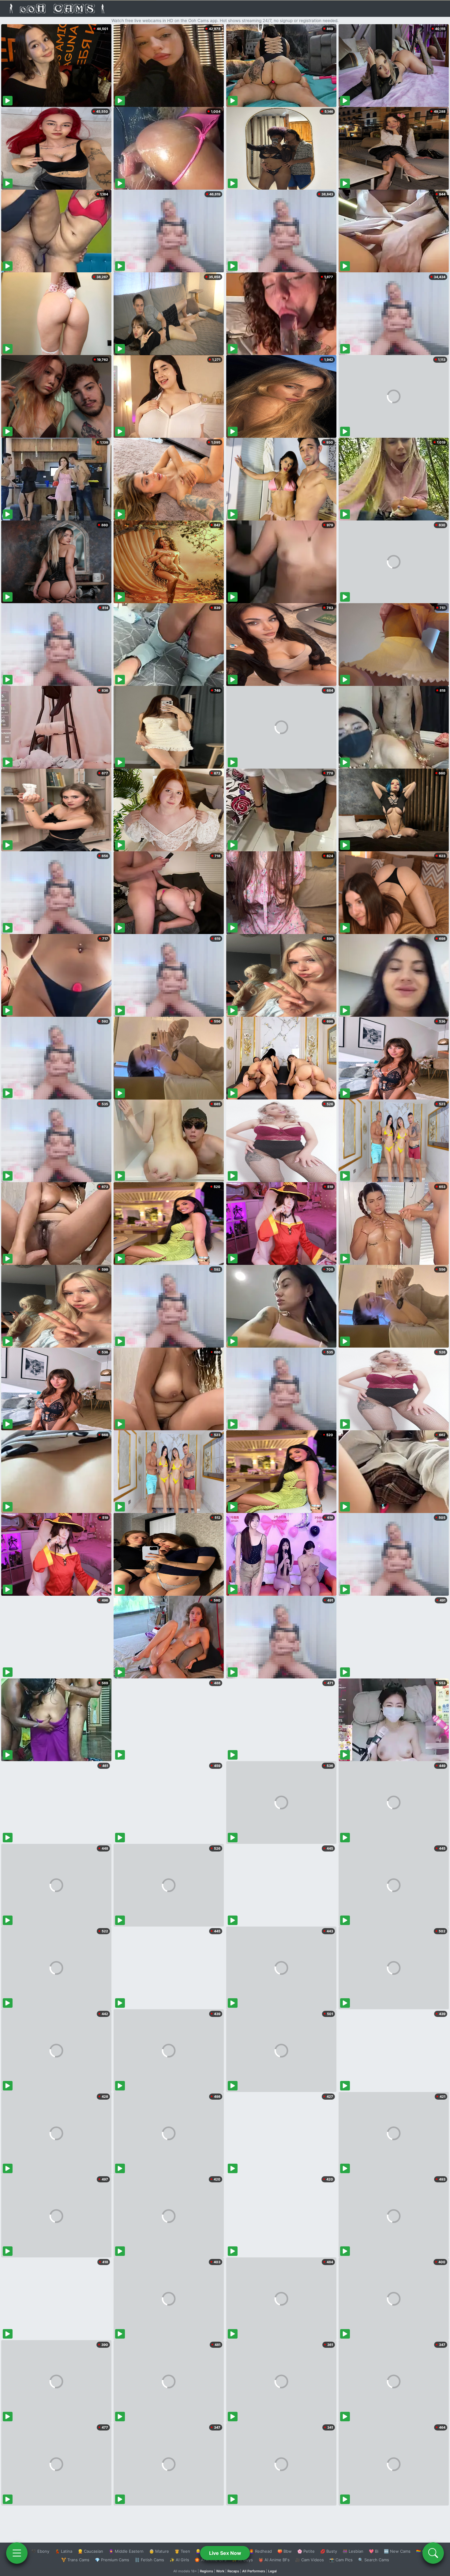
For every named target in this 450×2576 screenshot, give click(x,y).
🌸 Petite (306, 2551)
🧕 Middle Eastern (126, 2551)
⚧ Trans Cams (75, 2560)
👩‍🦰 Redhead (260, 2551)
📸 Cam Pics (341, 2560)
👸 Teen (182, 2551)
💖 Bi (374, 2551)
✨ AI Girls (179, 2560)
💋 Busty (329, 2551)
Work (220, 2571)
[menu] (17, 2553)
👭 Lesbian (353, 2551)
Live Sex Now (225, 2553)
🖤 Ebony (40, 2551)
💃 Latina (64, 2551)
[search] (433, 2553)
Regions (206, 2571)
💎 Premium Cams (112, 2560)
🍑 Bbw (285, 2551)
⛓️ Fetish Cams (149, 2560)
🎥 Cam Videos (309, 2560)
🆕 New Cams (397, 2551)
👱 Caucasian (90, 2551)
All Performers (254, 2571)
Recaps (233, 2571)
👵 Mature (159, 2551)
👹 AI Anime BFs (274, 2560)
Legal (272, 2571)
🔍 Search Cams (374, 2560)
